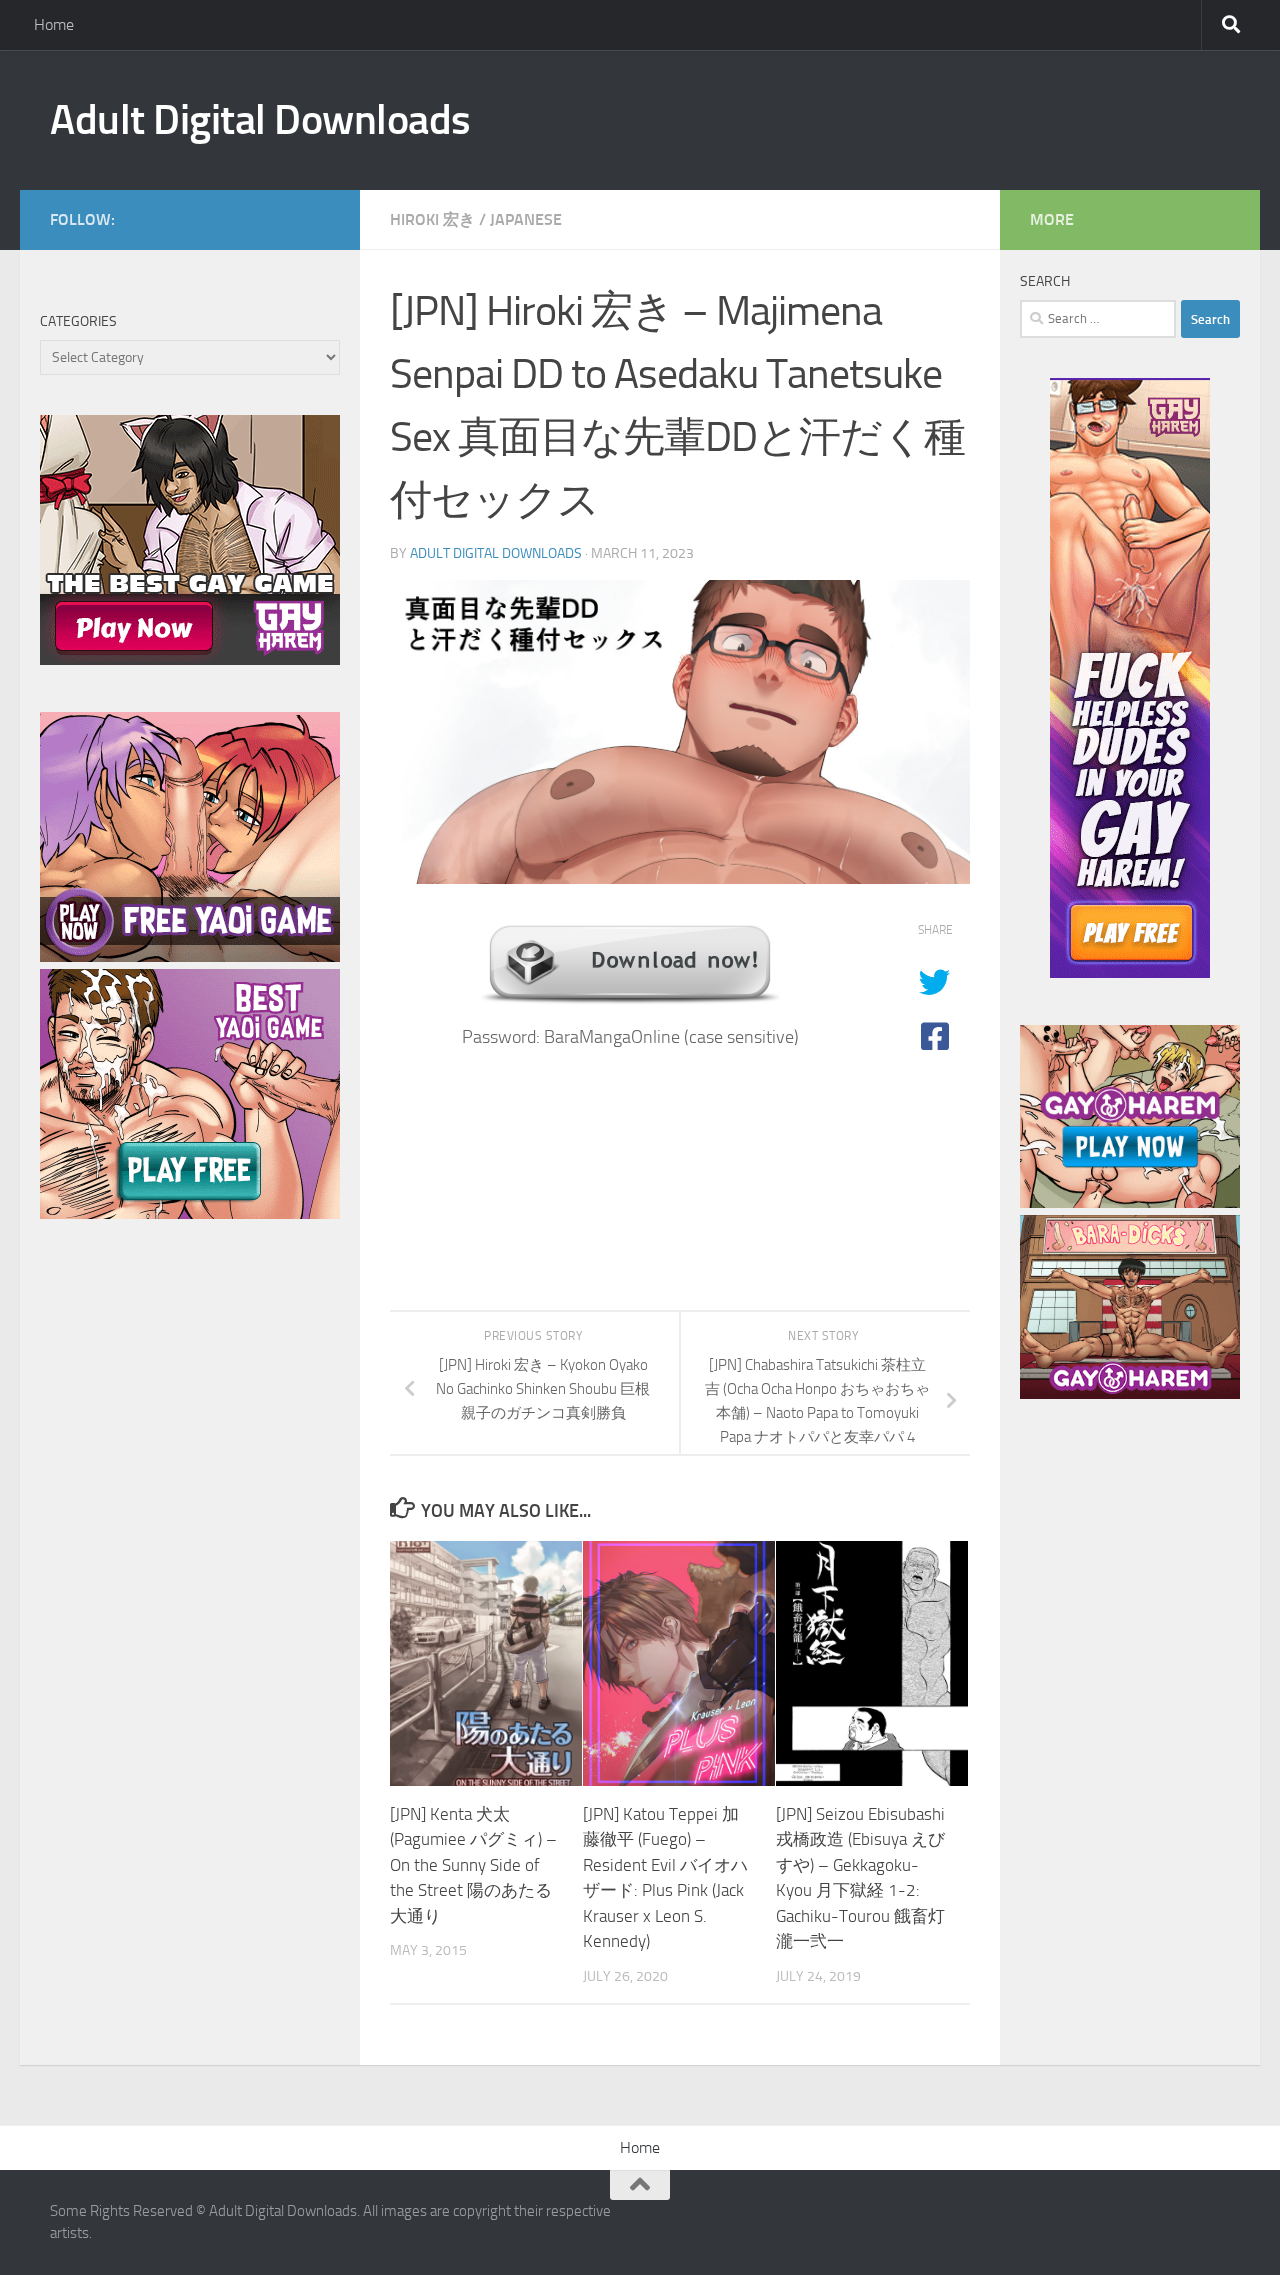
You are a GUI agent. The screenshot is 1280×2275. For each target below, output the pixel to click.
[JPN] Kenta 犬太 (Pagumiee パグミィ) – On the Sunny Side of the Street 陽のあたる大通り (473, 1865)
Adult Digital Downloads (260, 120)
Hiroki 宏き (432, 219)
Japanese (526, 219)
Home (54, 24)
